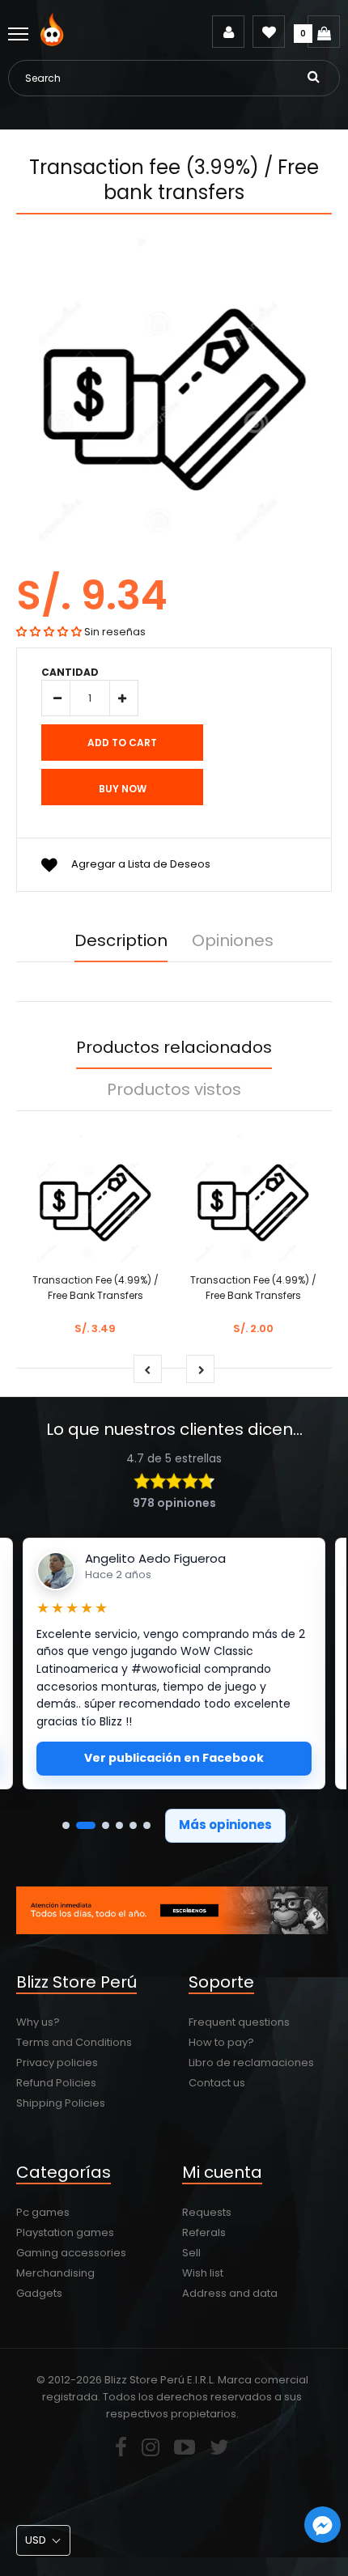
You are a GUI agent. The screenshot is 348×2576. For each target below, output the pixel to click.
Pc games (43, 2212)
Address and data (230, 2293)
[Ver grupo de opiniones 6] (147, 1825)
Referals (204, 2232)
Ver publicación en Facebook (174, 1758)
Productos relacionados (174, 1047)
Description (121, 940)
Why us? (38, 2022)
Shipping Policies (61, 2103)
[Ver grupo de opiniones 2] (86, 1825)
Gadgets (39, 2293)
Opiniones (233, 940)
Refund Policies (56, 2083)
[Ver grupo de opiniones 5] (133, 1825)
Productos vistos (174, 1089)
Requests (207, 2212)
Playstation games (65, 2232)
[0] (324, 32)
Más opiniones (225, 1825)
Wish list (203, 2273)
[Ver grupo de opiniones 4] (119, 1825)
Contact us (217, 2083)
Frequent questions (239, 2022)
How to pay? (221, 2042)
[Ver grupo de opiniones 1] (66, 1825)
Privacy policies (57, 2062)
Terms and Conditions (74, 2042)
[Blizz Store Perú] (55, 42)
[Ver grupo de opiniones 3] (106, 1825)
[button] (49, 632)
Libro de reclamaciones (251, 2062)
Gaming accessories (71, 2253)
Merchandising (55, 2273)
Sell (191, 2253)
